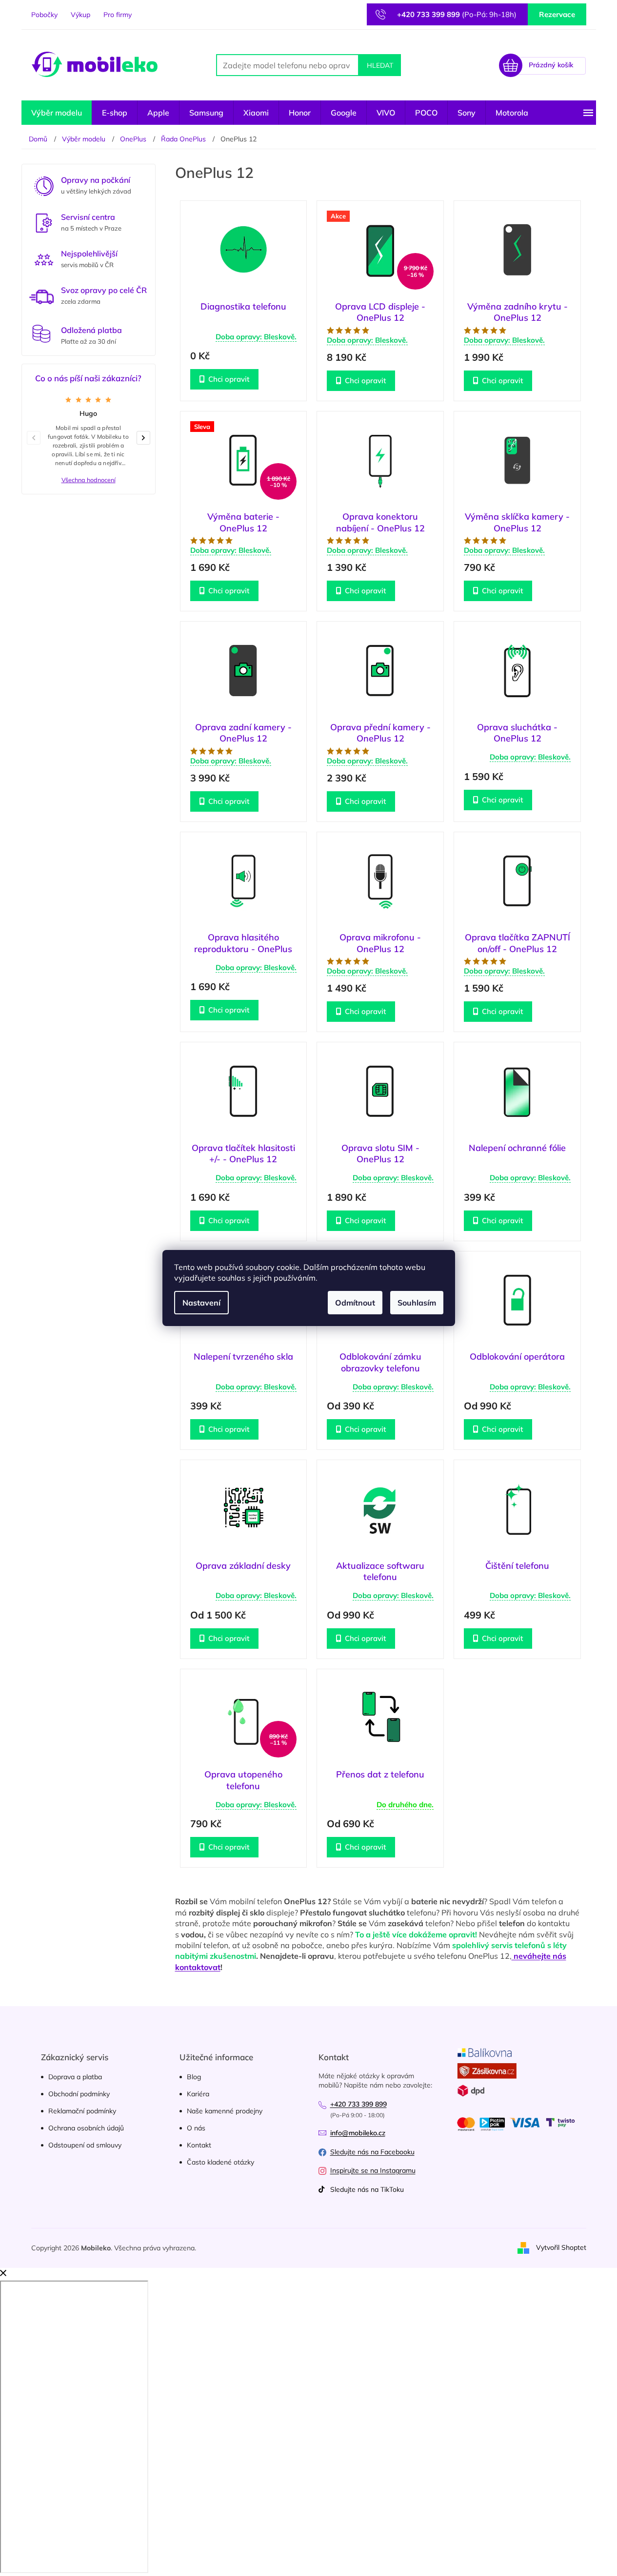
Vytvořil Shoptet (561, 2247)
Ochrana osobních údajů (86, 2128)
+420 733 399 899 (358, 2104)
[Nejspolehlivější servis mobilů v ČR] (44, 259)
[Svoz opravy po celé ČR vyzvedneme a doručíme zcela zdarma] (41, 297)
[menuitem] (57, 113)
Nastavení (201, 1303)
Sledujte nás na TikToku (367, 2189)
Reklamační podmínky (82, 2111)
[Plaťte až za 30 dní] (41, 334)
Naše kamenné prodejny (225, 2111)
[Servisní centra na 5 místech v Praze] (44, 222)
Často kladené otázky (220, 2162)
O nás (196, 2128)
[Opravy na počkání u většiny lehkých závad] (44, 185)
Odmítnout (355, 1303)
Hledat (380, 65)
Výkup (80, 15)
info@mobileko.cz (358, 2133)
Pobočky (44, 15)
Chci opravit (229, 379)
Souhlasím (417, 1303)
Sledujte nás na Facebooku (372, 2152)
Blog (194, 2077)
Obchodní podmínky (79, 2094)
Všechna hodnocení (89, 480)
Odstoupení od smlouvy (85, 2145)
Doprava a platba (75, 2077)
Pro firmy (118, 15)
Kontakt (199, 2145)
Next (147, 437)
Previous (37, 437)
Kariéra (198, 2094)
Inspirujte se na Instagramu (373, 2170)
